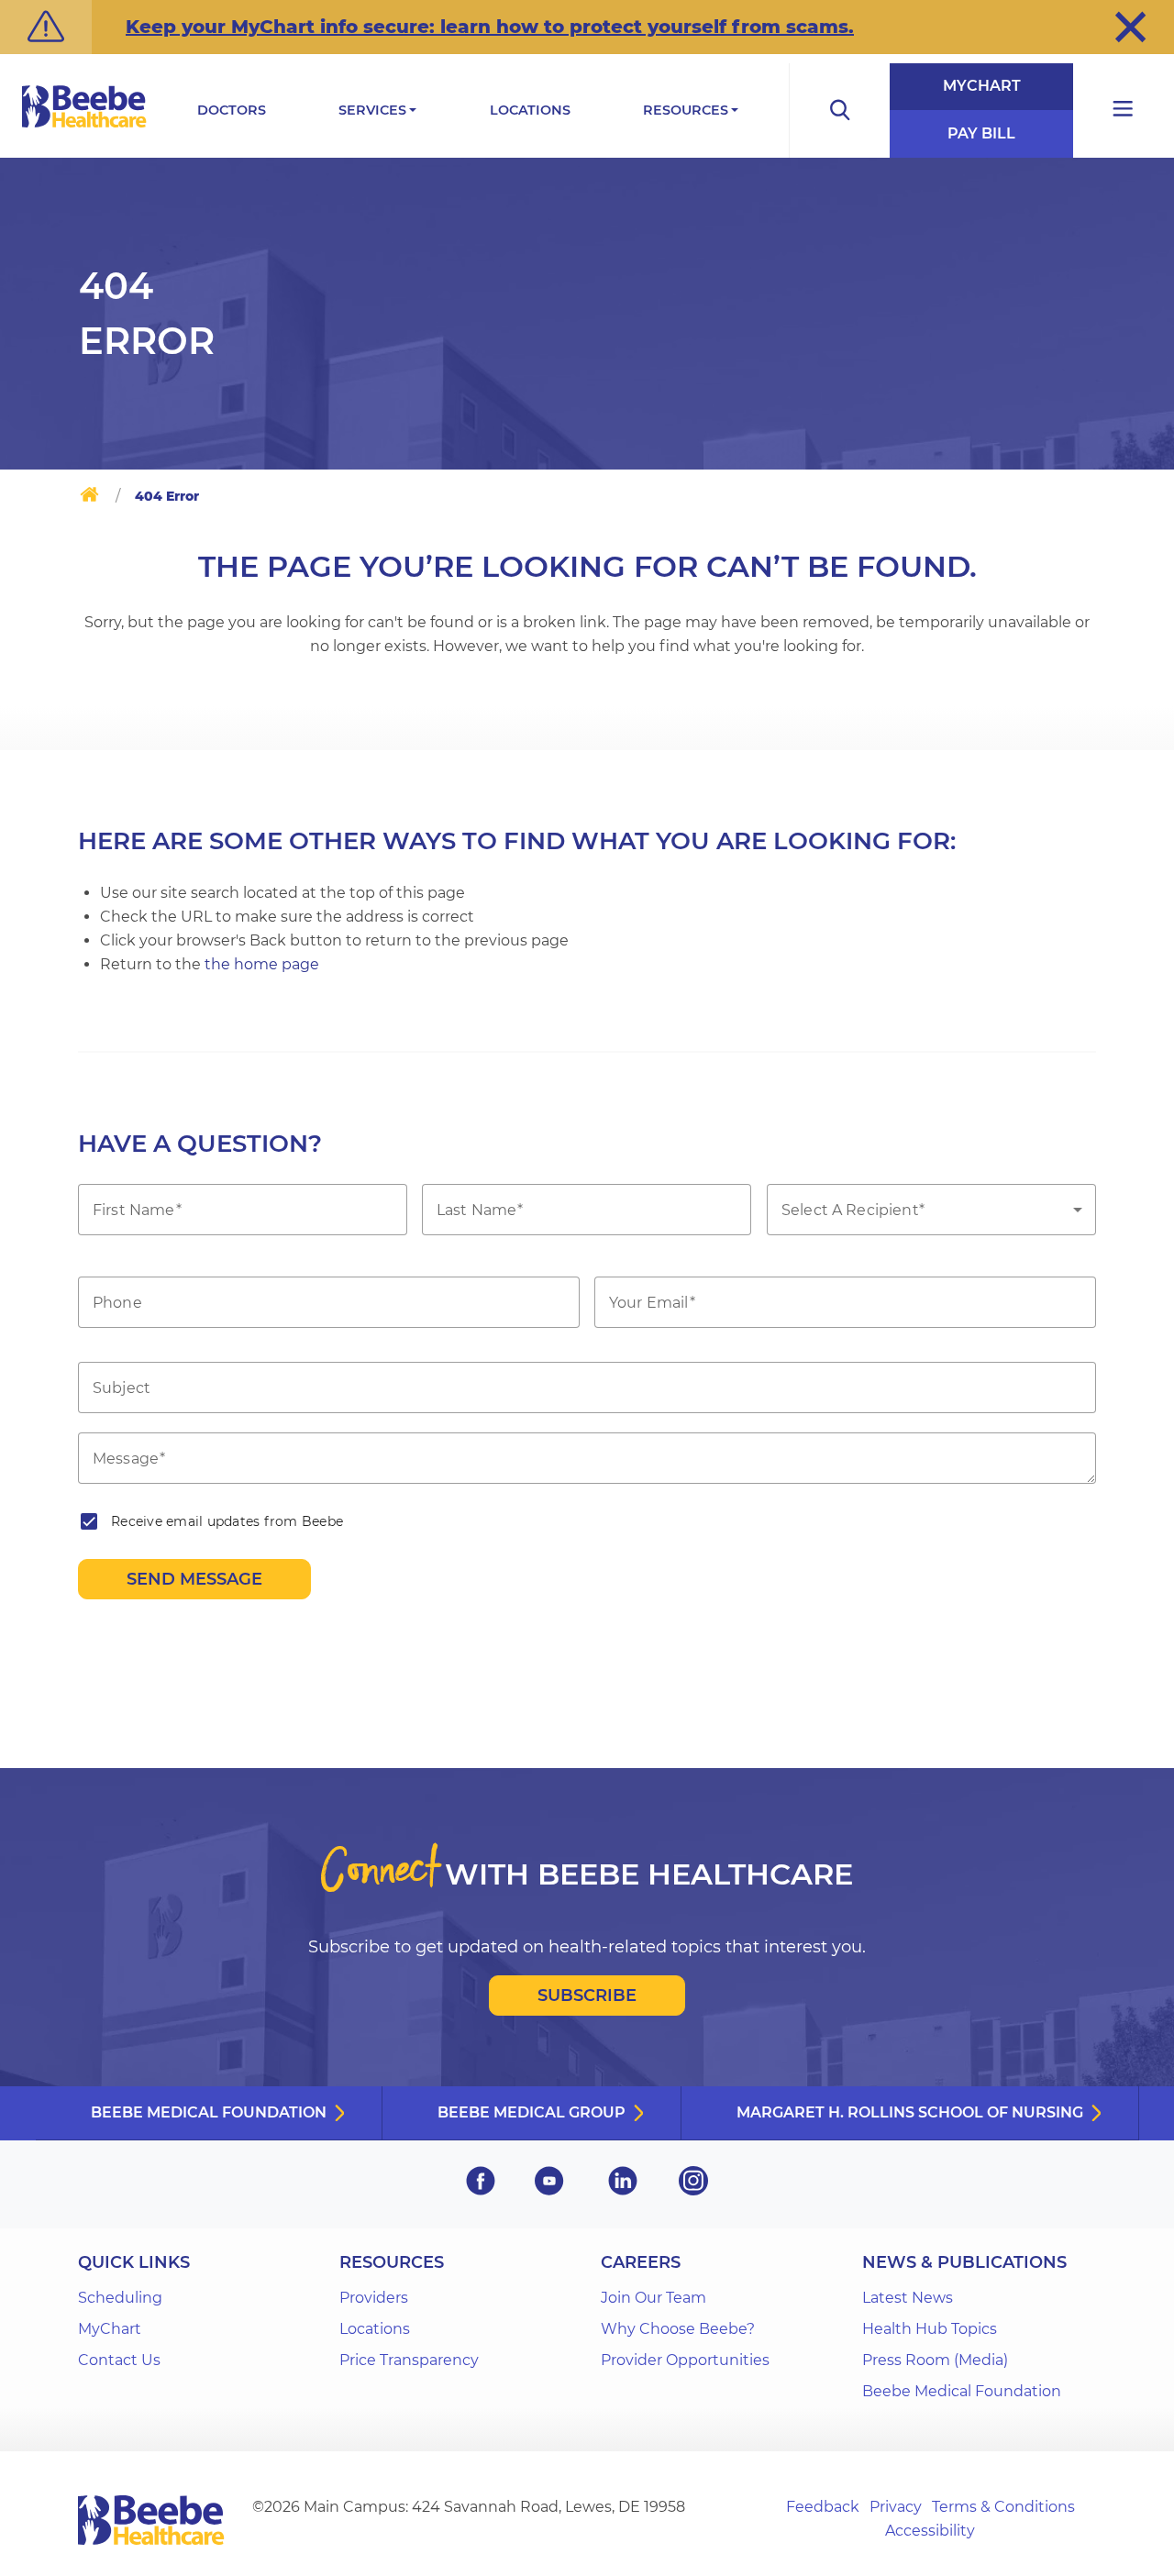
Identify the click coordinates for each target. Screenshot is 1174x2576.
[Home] (89, 498)
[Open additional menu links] (1124, 111)
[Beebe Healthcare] (84, 127)
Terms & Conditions (1003, 2507)
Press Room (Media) (935, 2360)
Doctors (232, 110)
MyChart (982, 86)
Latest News (908, 2298)
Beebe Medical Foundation (209, 2112)
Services (372, 110)
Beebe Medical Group (532, 2112)
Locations (530, 110)
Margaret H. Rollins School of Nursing (910, 2112)
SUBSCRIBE (587, 1996)
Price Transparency (409, 2360)
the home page (262, 964)
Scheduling (120, 2298)
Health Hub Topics (930, 2329)
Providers (374, 2298)
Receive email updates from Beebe (227, 1521)
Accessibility (930, 2531)
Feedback (823, 2507)
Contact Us (119, 2360)
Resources (686, 110)
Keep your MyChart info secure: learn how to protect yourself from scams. (490, 27)
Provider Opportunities (685, 2360)
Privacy (896, 2507)
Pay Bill (981, 133)
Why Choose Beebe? (678, 2329)
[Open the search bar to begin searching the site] (839, 111)
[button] (1130, 27)
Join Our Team (653, 2298)
